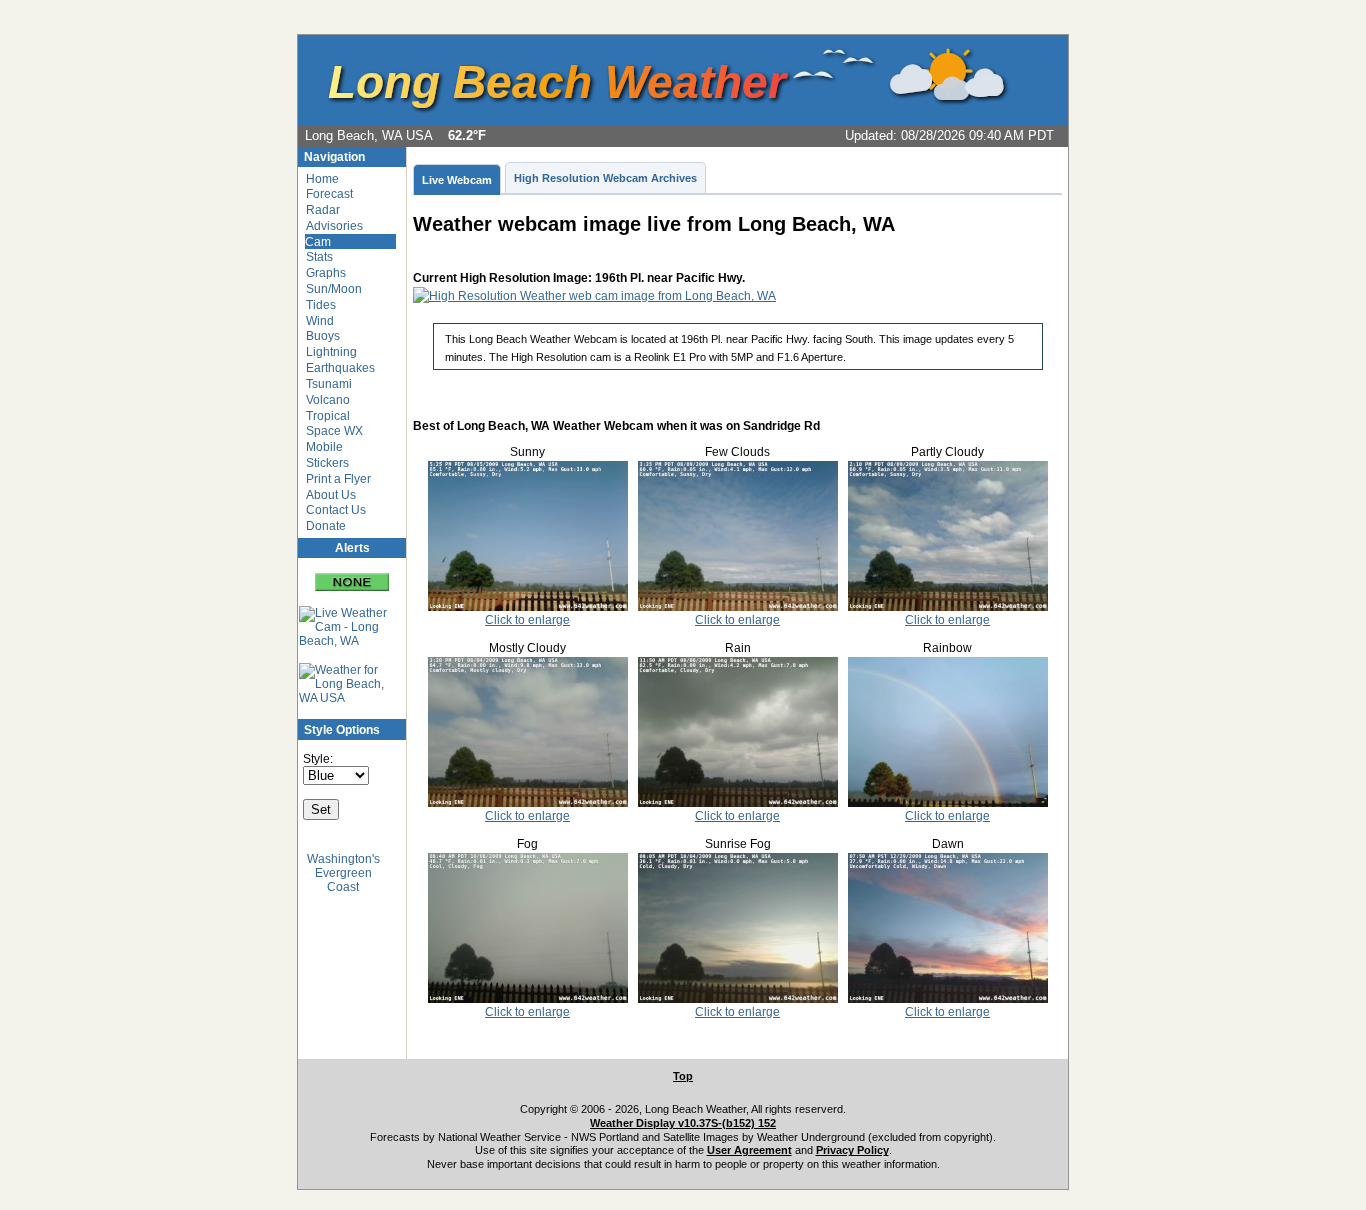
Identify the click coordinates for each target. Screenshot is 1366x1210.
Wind (320, 321)
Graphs (326, 273)
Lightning (331, 352)
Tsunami (329, 384)
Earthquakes (340, 368)
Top (683, 1076)
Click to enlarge (527, 620)
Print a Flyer (338, 479)
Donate (326, 526)
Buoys (323, 336)
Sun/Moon (334, 289)
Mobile (324, 447)
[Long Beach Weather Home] (668, 121)
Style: (318, 759)
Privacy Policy (852, 1150)
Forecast (329, 194)
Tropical (328, 416)
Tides (321, 305)
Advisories (334, 226)
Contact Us (336, 510)
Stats (319, 257)
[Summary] (352, 574)
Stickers (327, 463)
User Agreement (749, 1150)
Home (322, 179)
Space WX (334, 431)
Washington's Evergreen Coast (343, 873)
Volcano (328, 400)
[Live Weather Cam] (343, 626)
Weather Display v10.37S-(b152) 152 (683, 1123)
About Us (331, 495)
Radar (323, 210)
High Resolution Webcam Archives (605, 178)
